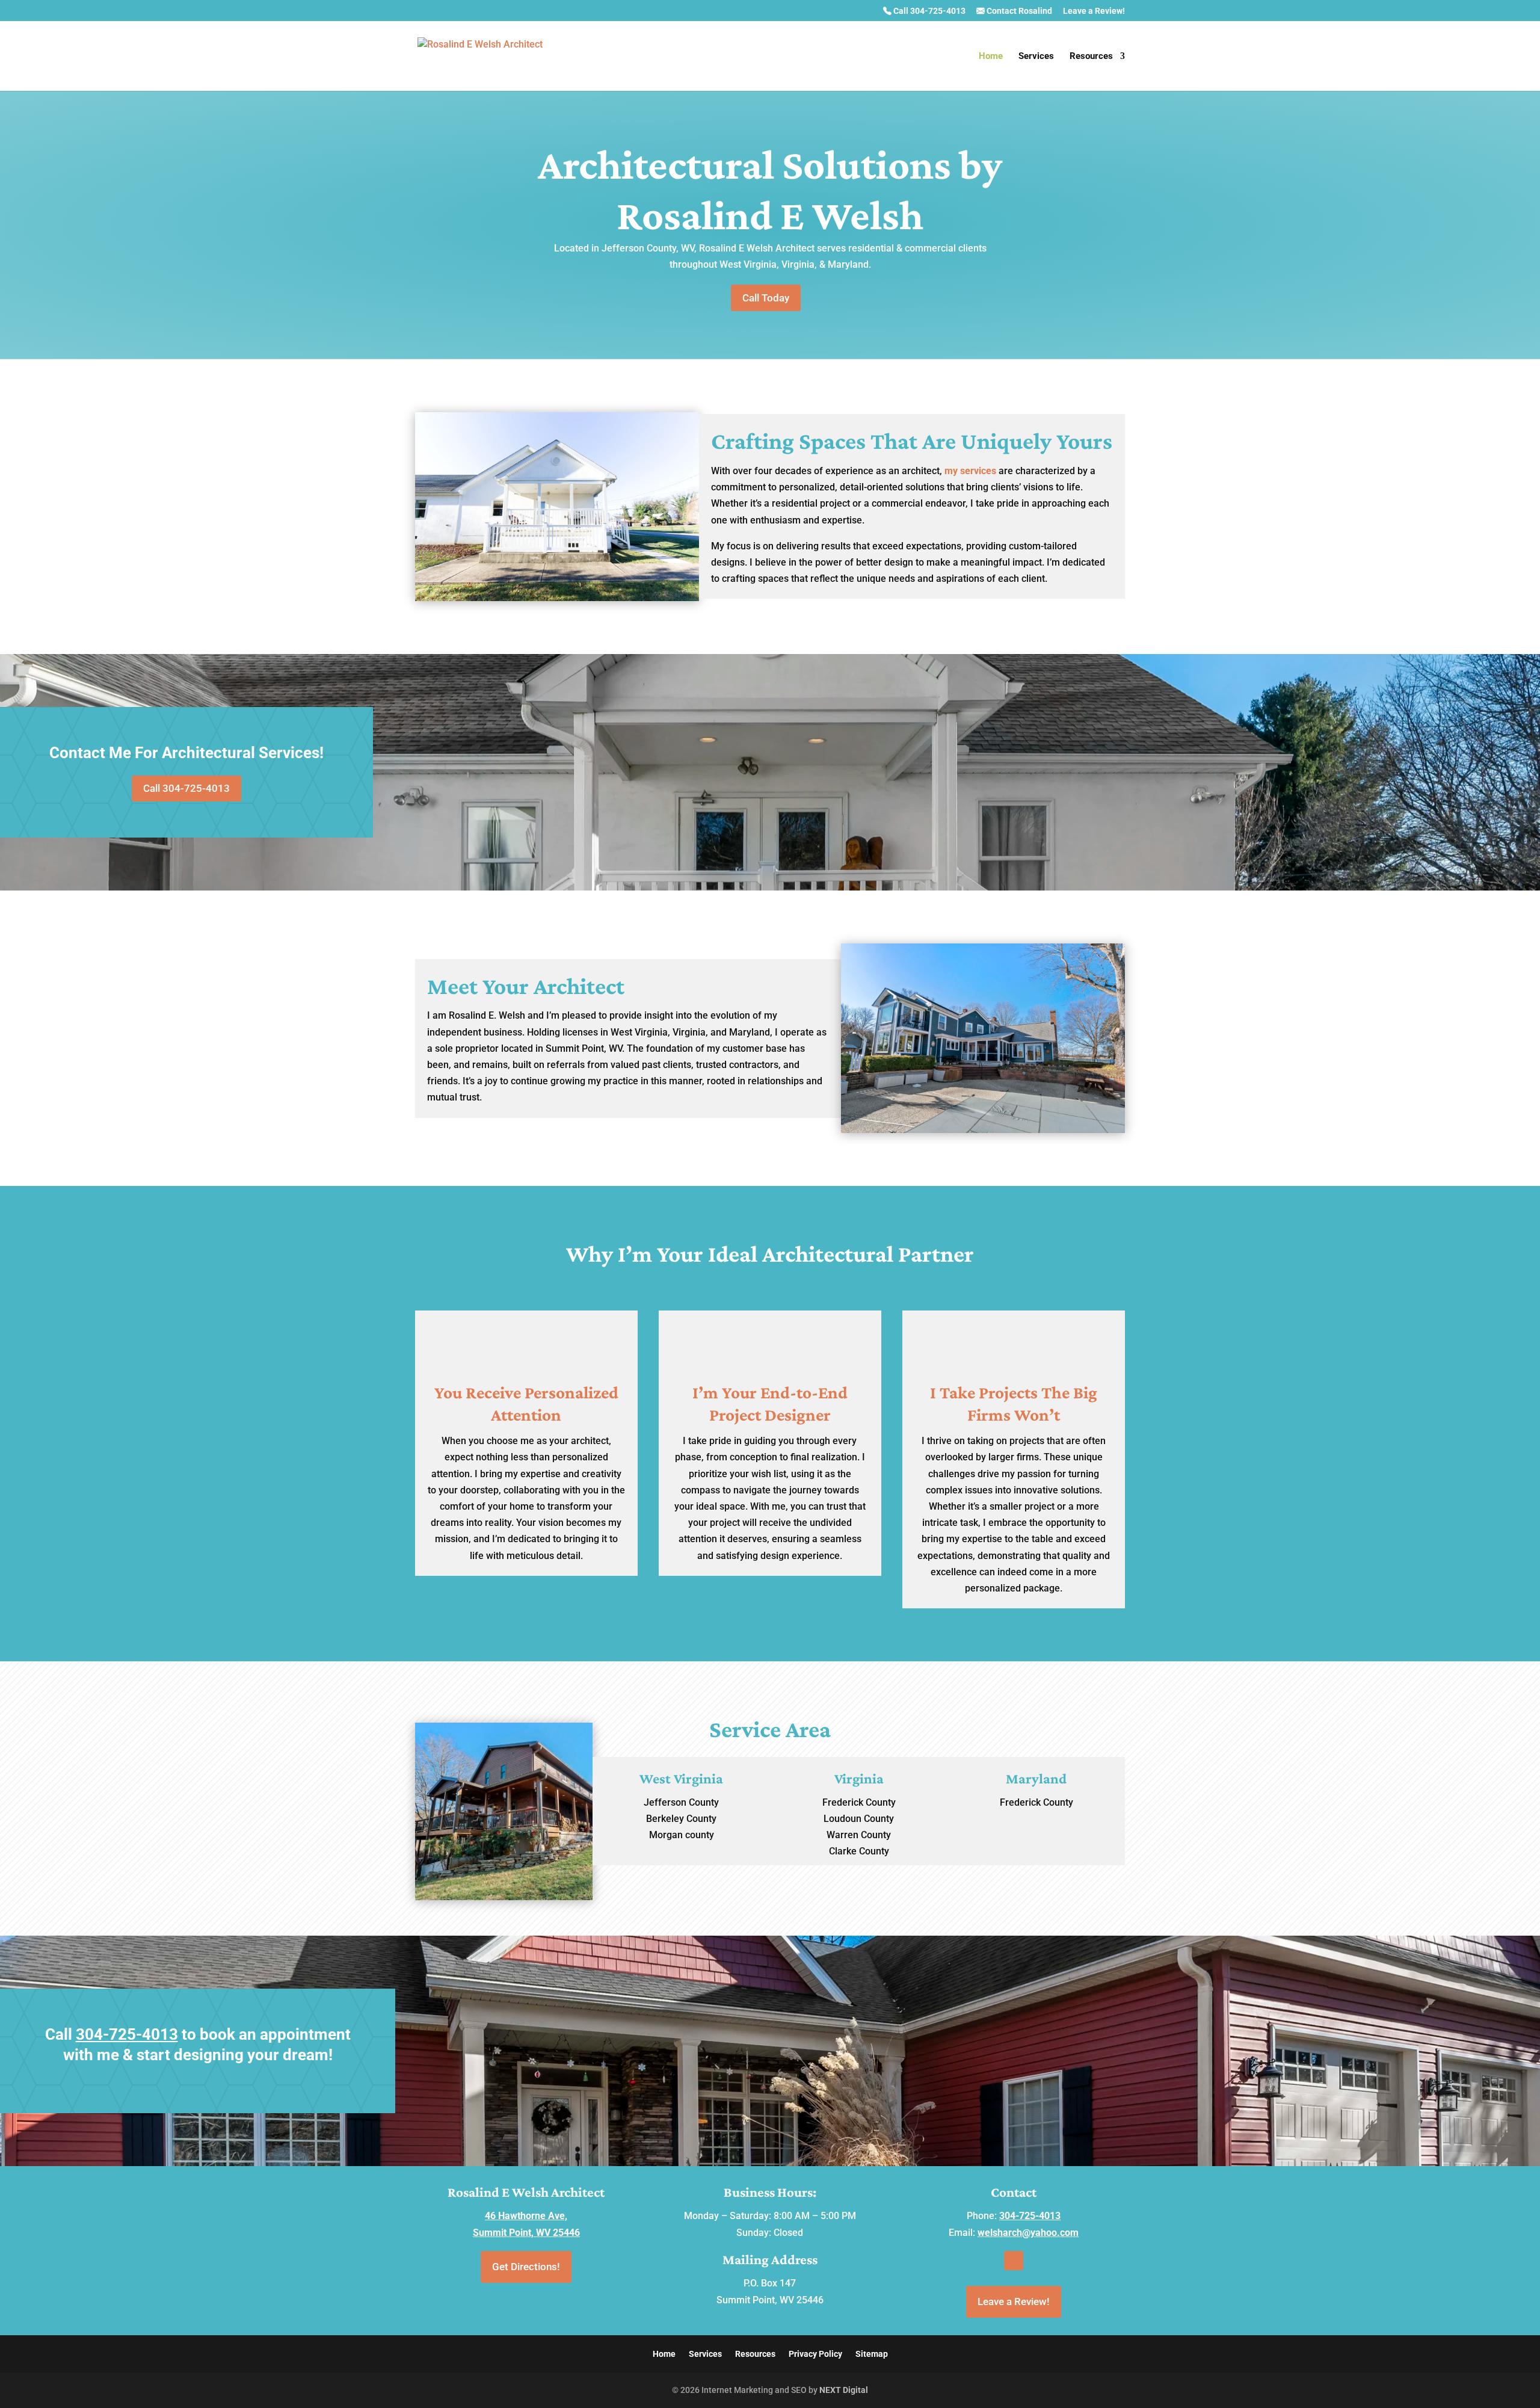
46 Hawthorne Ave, (526, 2216)
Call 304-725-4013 (929, 11)
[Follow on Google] (1014, 2261)
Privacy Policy (815, 2354)
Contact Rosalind (1018, 11)
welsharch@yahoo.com (1028, 2233)
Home (991, 57)
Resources (1091, 57)
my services (970, 471)
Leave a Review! (1094, 11)
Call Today (766, 298)
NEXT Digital (844, 2390)
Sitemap (872, 2354)
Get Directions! (526, 2267)
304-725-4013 (127, 2034)
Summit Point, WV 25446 (526, 2233)
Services (1036, 57)
